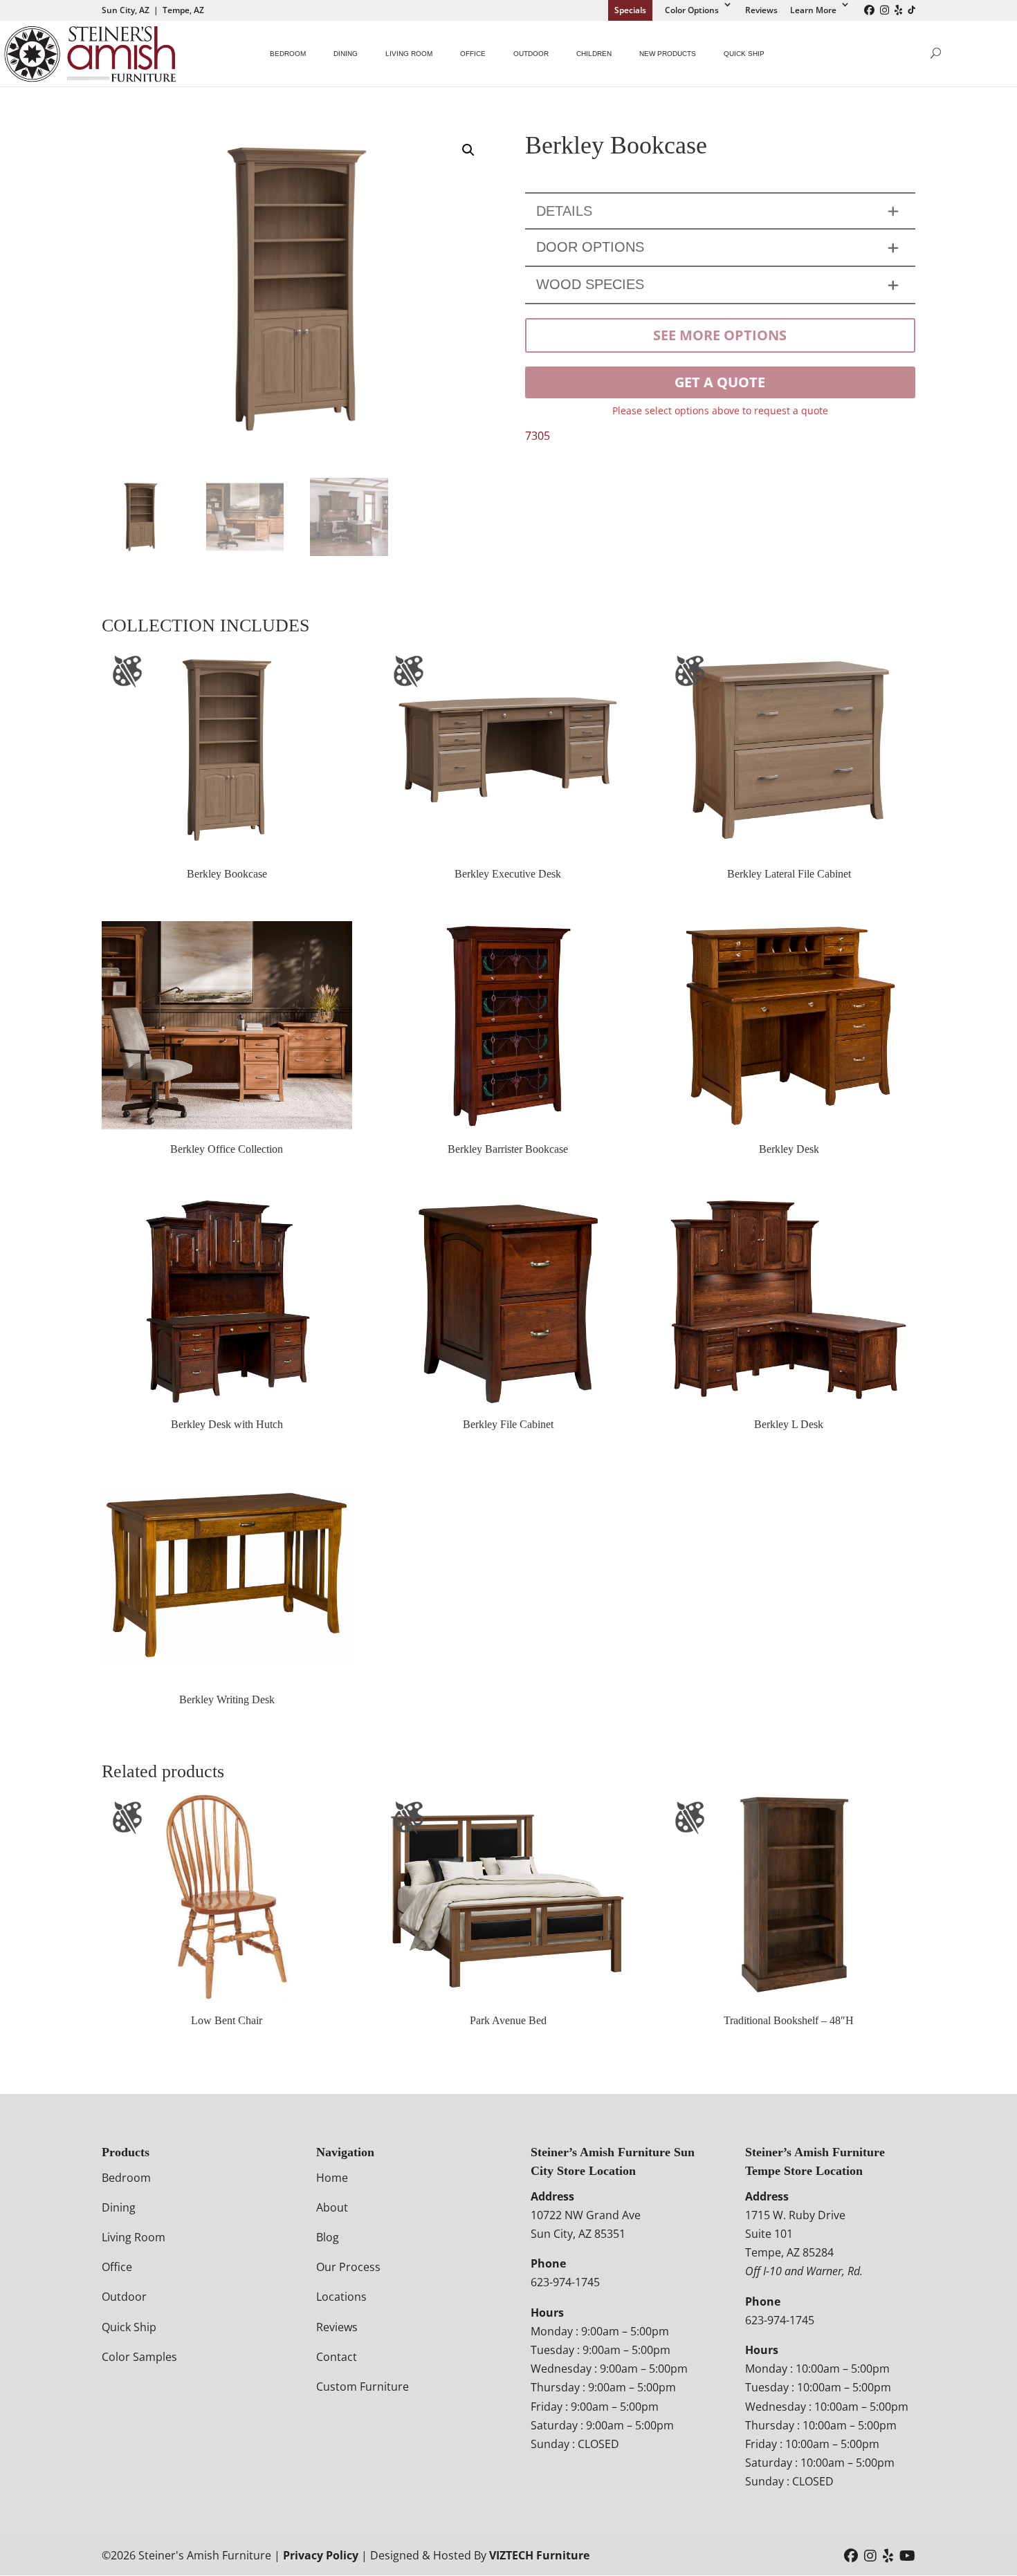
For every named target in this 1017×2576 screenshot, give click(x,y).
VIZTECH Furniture (539, 2556)
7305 (538, 436)
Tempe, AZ (183, 10)
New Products (668, 54)
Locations (341, 2297)
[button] (468, 150)
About (332, 2207)
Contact (337, 2357)
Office (473, 54)
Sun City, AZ (126, 10)
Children (594, 54)
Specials (630, 10)
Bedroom (288, 54)
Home (332, 2178)
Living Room (409, 54)
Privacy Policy (321, 2556)
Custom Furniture (363, 2387)
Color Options (692, 10)
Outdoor (531, 54)
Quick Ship (744, 54)
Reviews (761, 10)
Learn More (813, 10)
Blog (328, 2237)
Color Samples (139, 2357)
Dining (346, 54)
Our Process (348, 2268)
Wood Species (590, 284)
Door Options (590, 247)
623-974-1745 (565, 2283)
